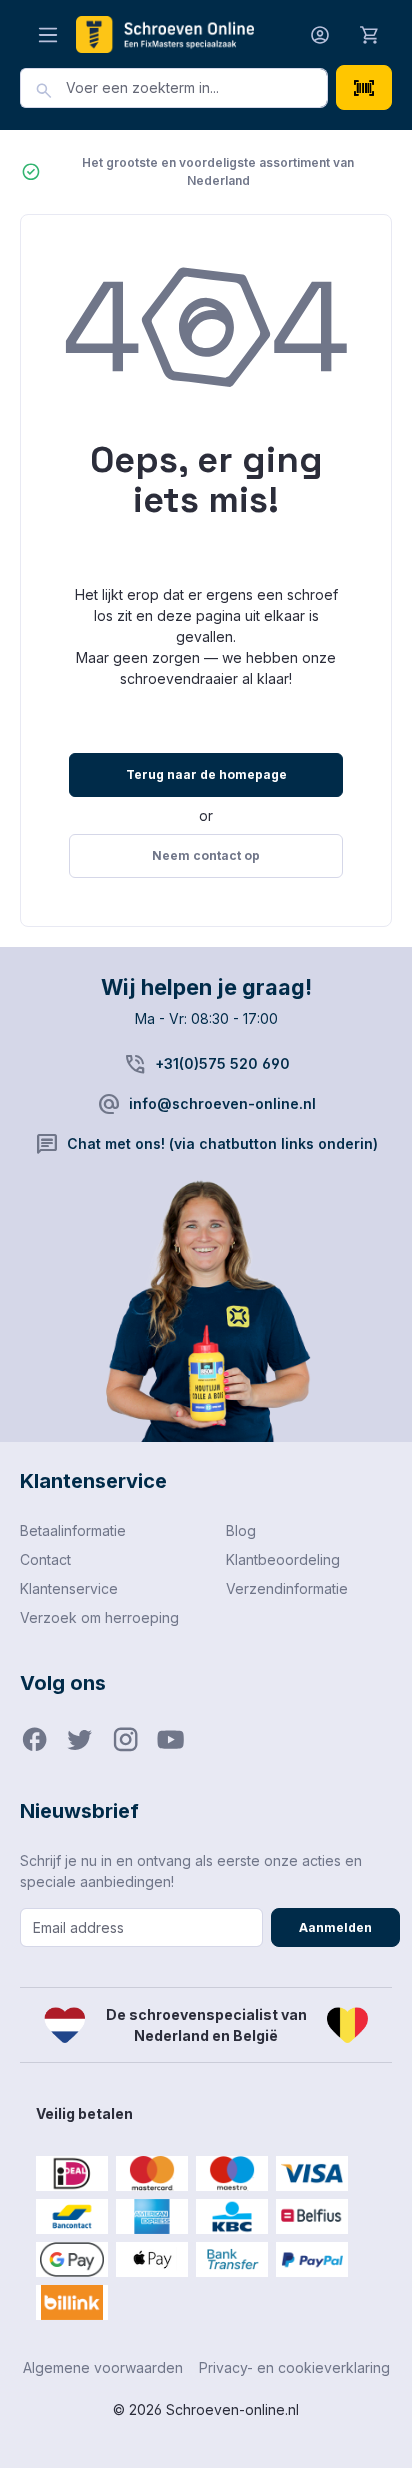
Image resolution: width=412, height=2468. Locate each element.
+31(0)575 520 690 (222, 1063)
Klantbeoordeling (283, 1559)
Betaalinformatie (73, 1530)
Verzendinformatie (287, 1588)
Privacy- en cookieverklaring (294, 2367)
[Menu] (48, 34)
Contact (45, 1559)
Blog (241, 1530)
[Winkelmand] (370, 34)
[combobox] (197, 88)
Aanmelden (335, 1927)
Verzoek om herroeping (99, 1617)
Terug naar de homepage (206, 774)
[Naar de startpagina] (165, 34)
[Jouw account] (320, 34)
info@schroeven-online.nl (222, 1103)
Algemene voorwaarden (103, 2367)
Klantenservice (69, 1588)
